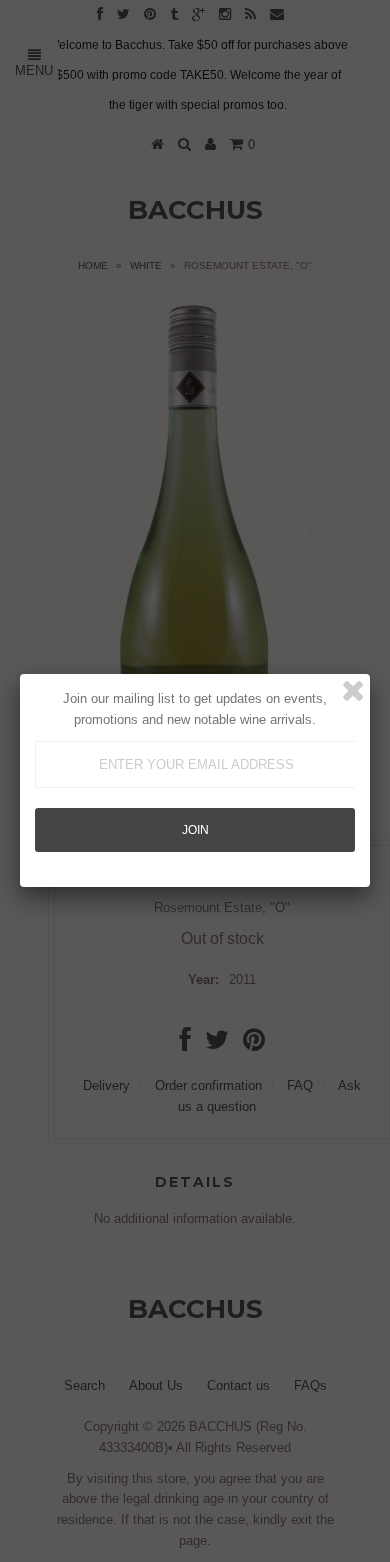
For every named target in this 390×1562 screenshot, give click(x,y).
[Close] (353, 691)
